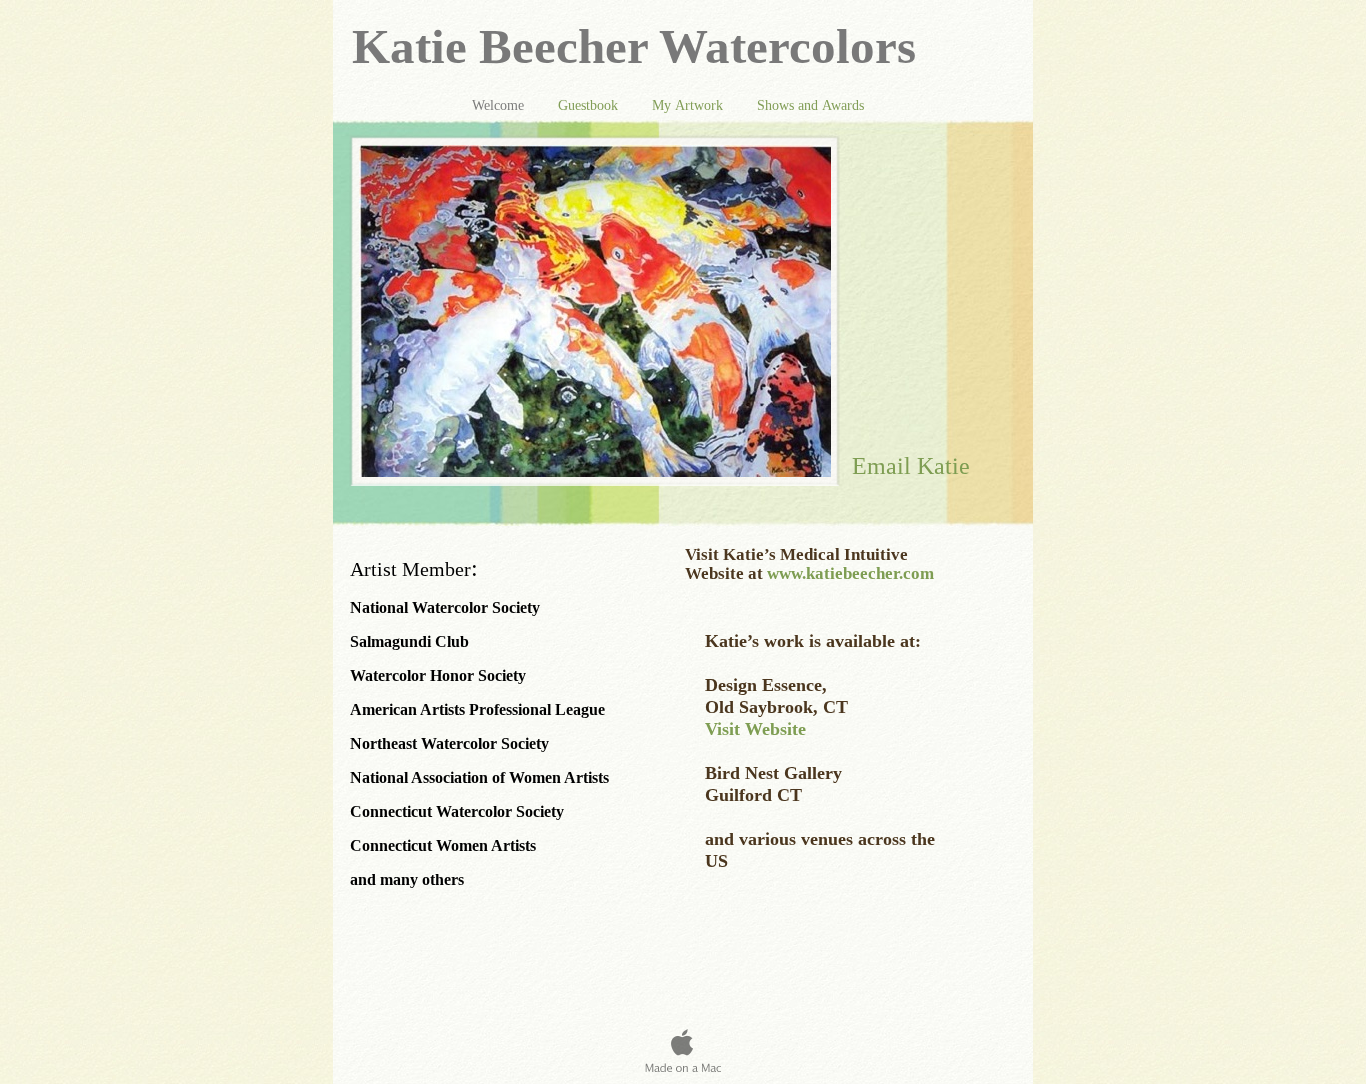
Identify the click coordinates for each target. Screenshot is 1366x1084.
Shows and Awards (810, 105)
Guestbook (590, 105)
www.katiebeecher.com (850, 573)
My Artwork (689, 105)
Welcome (500, 105)
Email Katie (911, 466)
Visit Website (755, 729)
